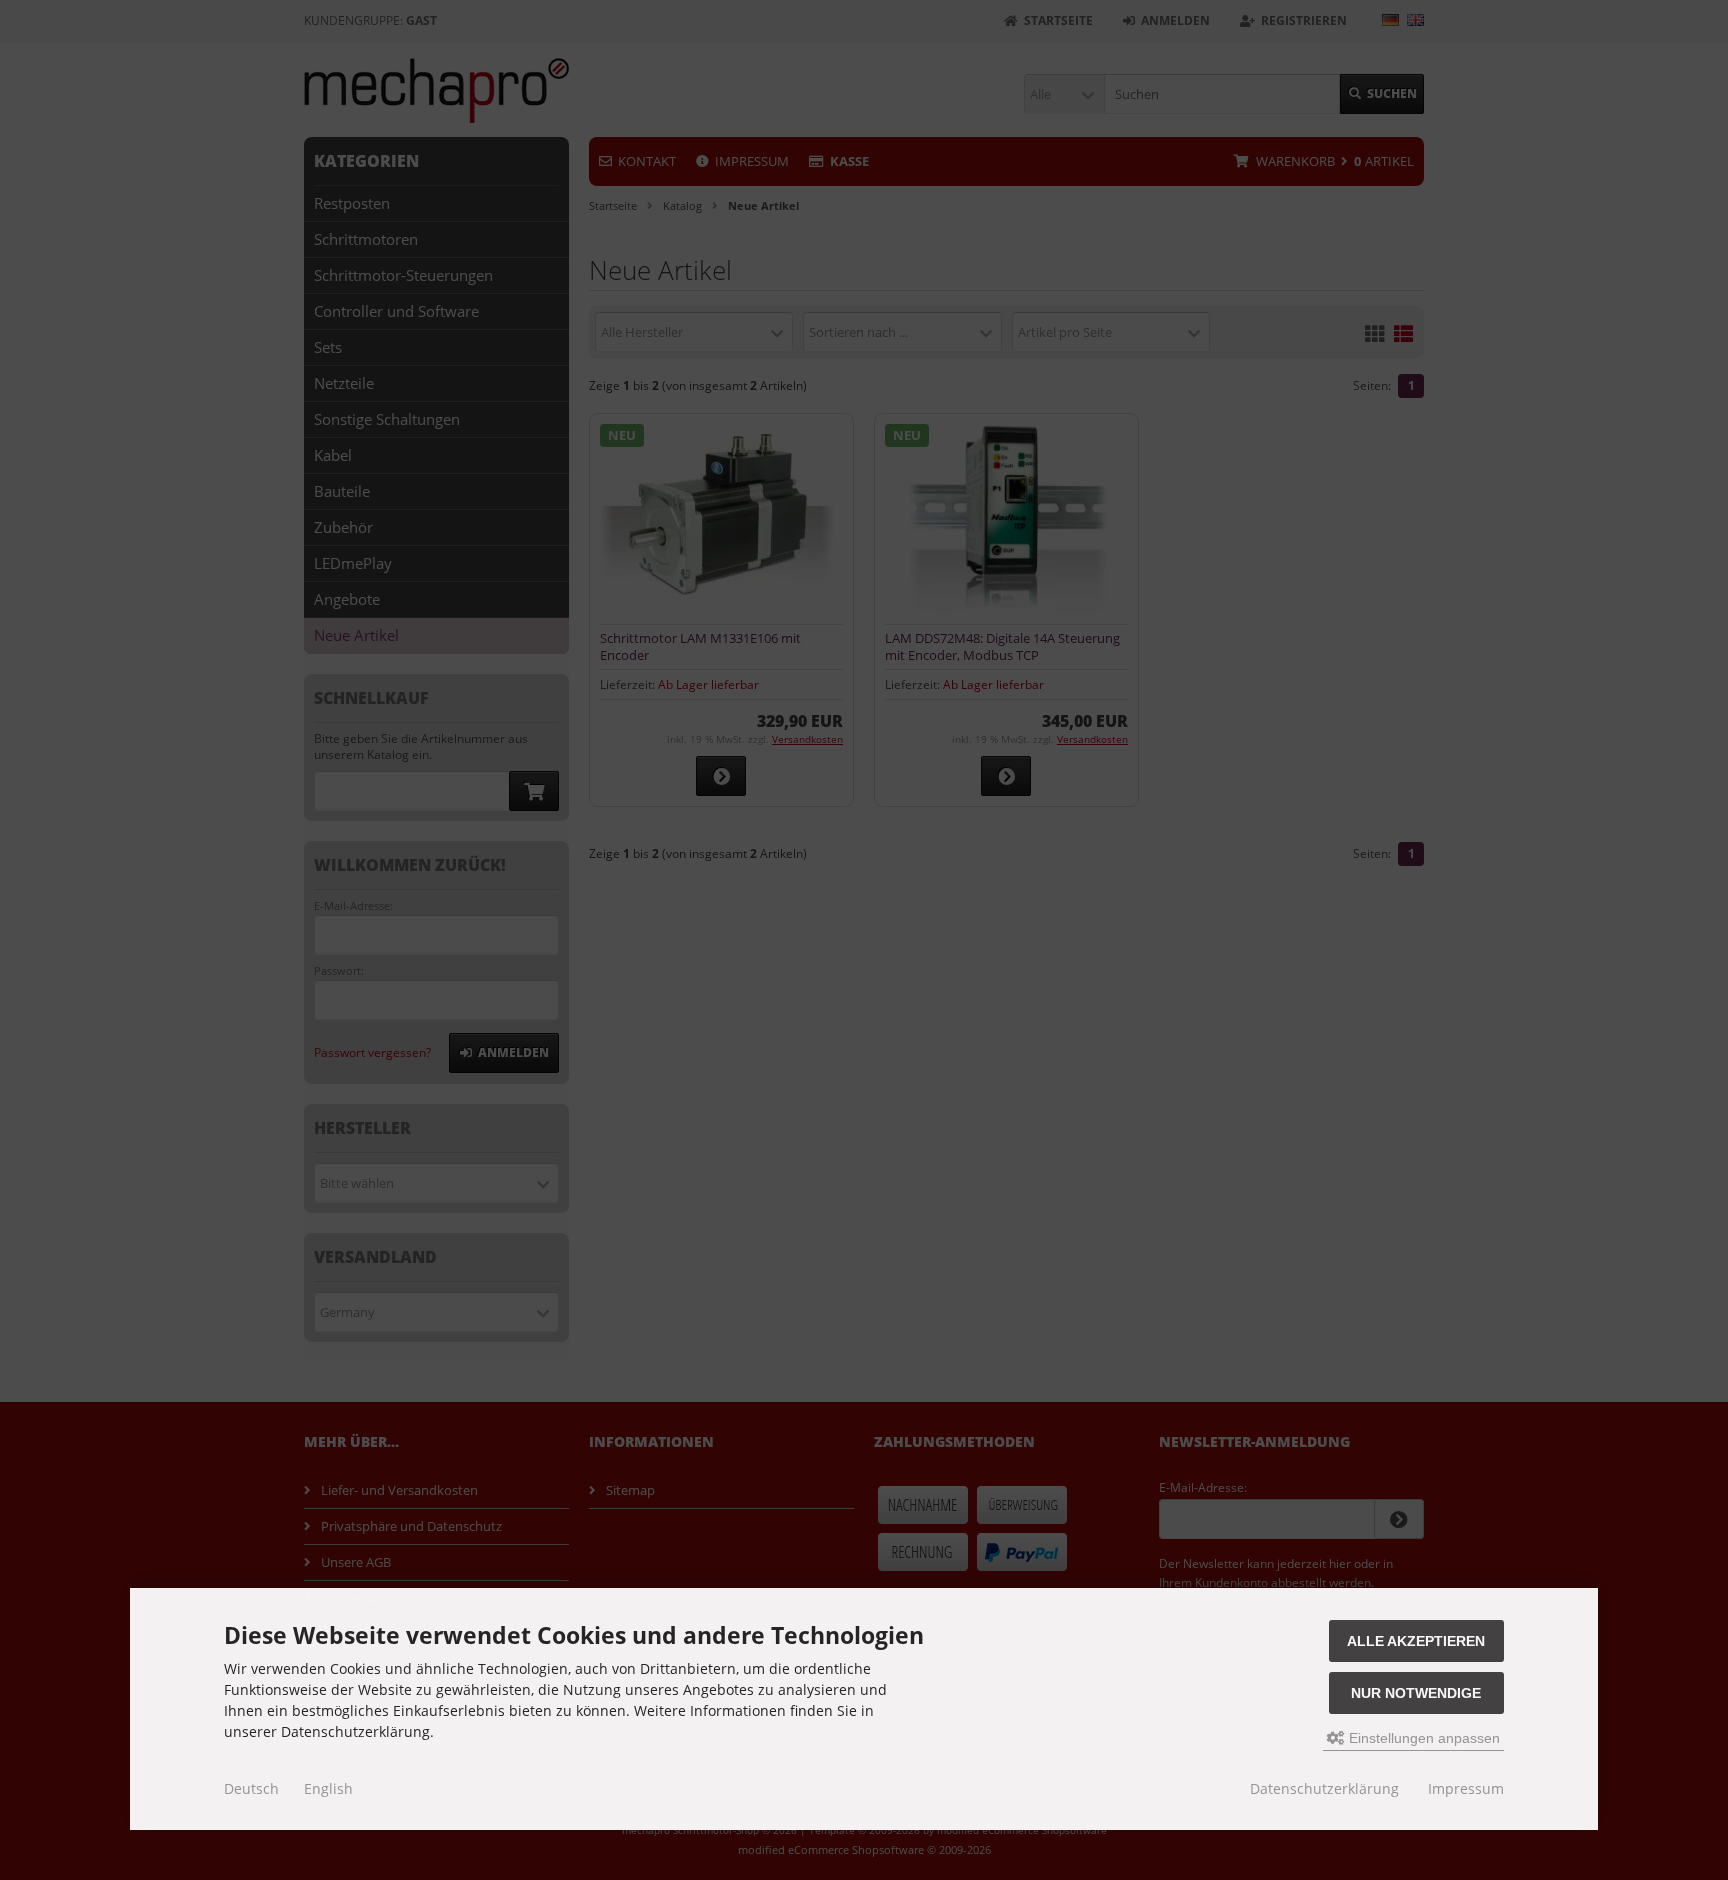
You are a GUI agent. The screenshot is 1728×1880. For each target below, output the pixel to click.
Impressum (1466, 1788)
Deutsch (251, 1788)
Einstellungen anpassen (1422, 1738)
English (328, 1788)
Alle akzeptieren (1416, 1641)
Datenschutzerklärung (1324, 1788)
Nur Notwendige (1416, 1693)
